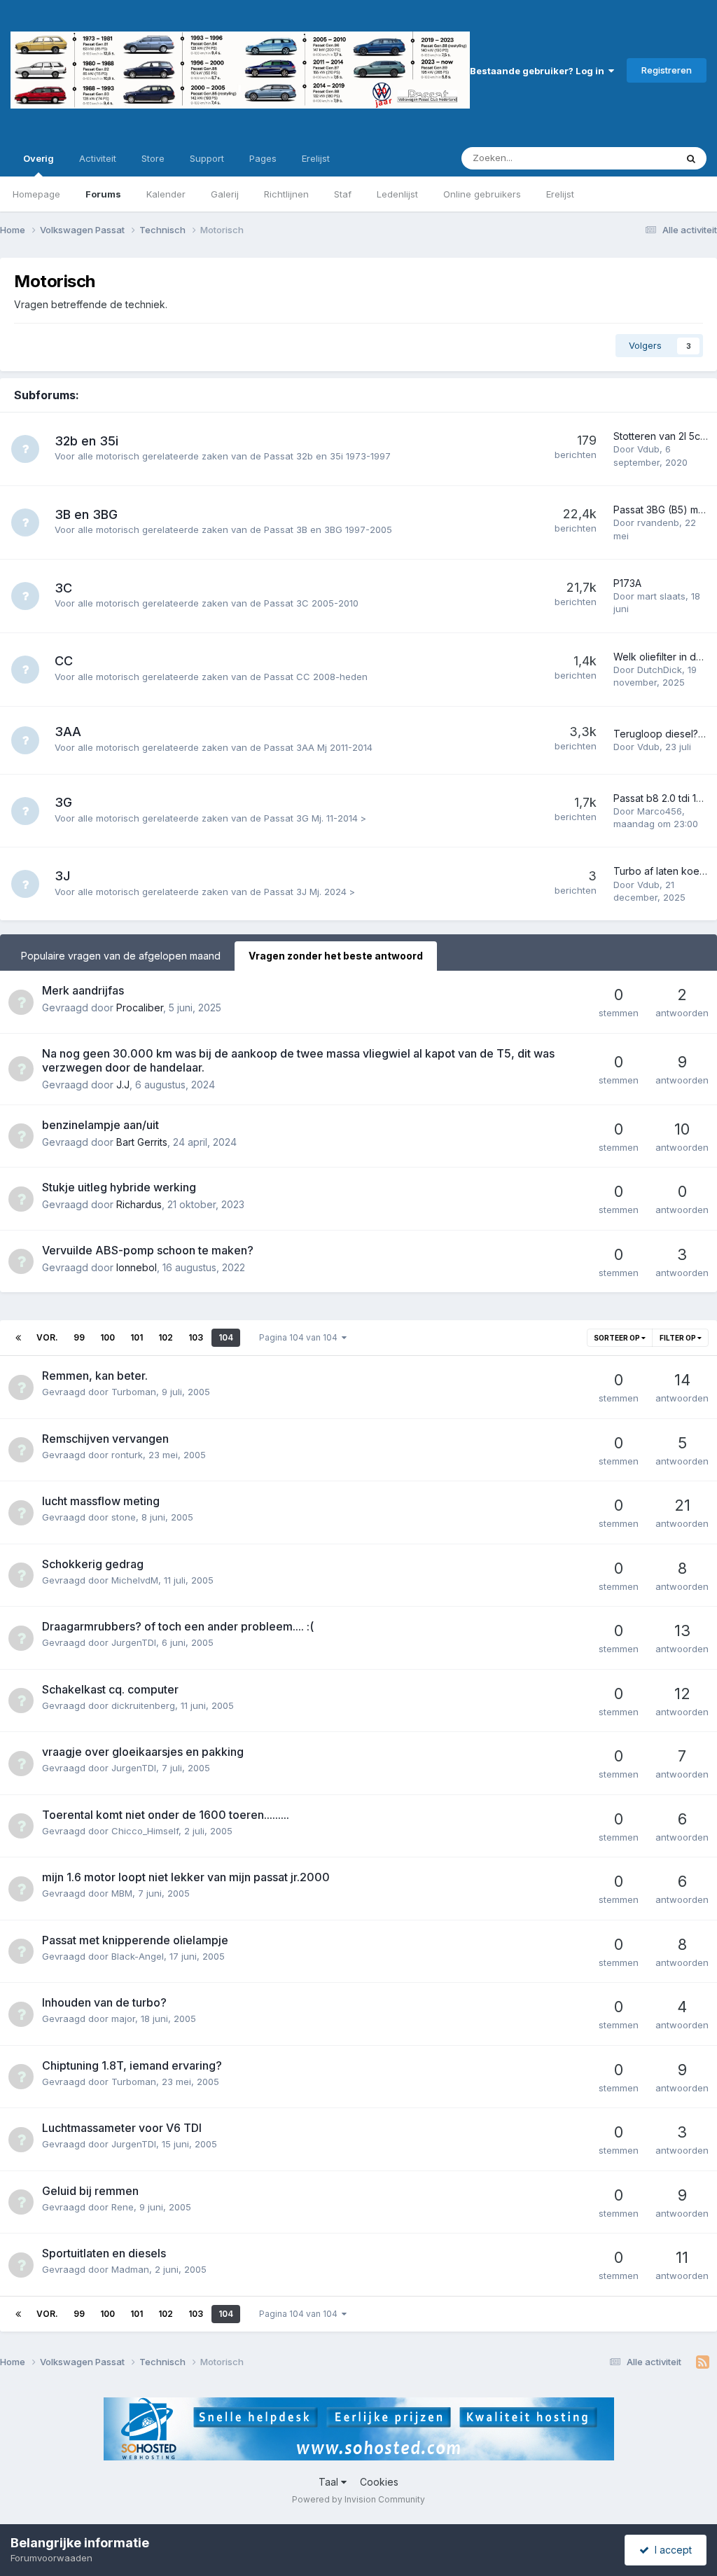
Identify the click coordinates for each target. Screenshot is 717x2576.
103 (196, 1337)
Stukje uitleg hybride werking (119, 1187)
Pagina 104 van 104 (300, 1337)
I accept (670, 2550)
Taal (330, 2482)
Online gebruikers (482, 194)
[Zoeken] (691, 158)
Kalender (166, 194)
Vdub (648, 449)
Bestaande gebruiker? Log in (539, 71)
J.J (123, 1085)
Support (207, 158)
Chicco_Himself (145, 1831)
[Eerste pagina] (18, 1338)
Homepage (36, 194)
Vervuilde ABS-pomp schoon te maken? (148, 1250)
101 (137, 1337)
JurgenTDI (134, 1642)
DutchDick (660, 670)
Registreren (667, 70)
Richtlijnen (286, 194)
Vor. (47, 1337)
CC (64, 661)
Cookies (379, 2482)
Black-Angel (138, 1956)
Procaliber (140, 1007)
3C (63, 588)
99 (79, 1337)
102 (166, 1337)
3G (63, 802)
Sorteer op (618, 1338)
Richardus (139, 1204)
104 (226, 1337)
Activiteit (98, 158)
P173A (627, 583)
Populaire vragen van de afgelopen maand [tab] (121, 956)
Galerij (225, 194)
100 (107, 1337)
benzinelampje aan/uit (100, 1125)
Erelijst (560, 194)
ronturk (127, 1455)
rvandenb (658, 522)
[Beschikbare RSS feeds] (703, 2362)
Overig (39, 158)
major (123, 2018)
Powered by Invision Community (358, 2499)
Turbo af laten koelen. (664, 871)
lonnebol (137, 1267)
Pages (263, 158)
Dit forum (638, 158)
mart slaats (661, 596)
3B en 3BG (86, 514)
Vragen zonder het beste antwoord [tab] (336, 956)
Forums (103, 194)
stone (124, 1517)
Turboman (134, 1392)
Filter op (678, 1338)
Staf (343, 194)
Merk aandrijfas (83, 990)
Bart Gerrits (142, 1142)
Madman (130, 2269)
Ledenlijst (397, 194)
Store (153, 158)
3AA (68, 732)
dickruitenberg (143, 1705)
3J (62, 876)
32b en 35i (86, 441)
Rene (123, 2207)
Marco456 (660, 811)
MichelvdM (135, 1580)
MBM (122, 1893)
